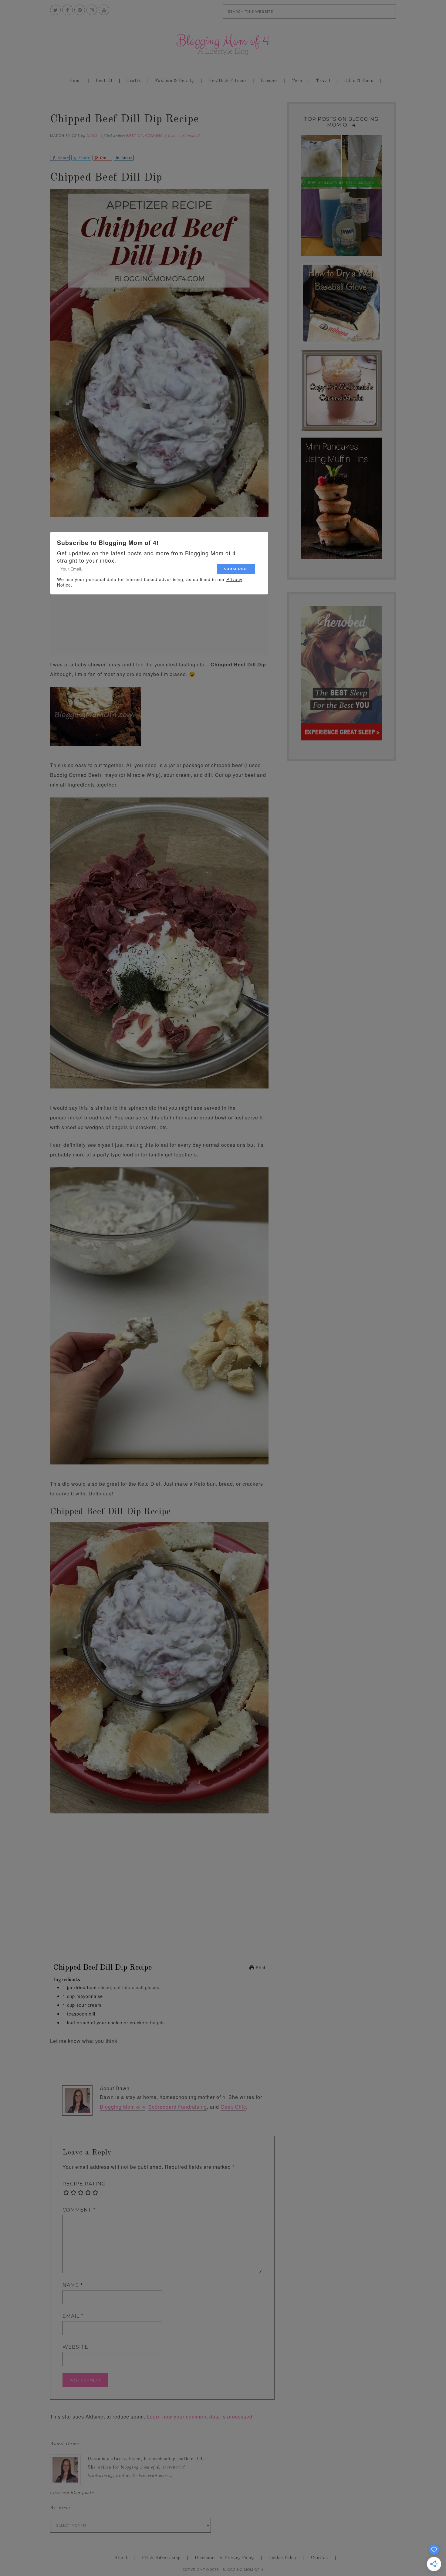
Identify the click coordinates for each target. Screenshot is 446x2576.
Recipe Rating (84, 2184)
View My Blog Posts (72, 2493)
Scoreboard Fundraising (178, 2107)
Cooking (154, 136)
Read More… (160, 2476)
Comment (79, 2210)
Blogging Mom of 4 (223, 44)
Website (75, 2347)
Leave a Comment (184, 136)
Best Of (135, 136)
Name (73, 2285)
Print (260, 1967)
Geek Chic (233, 2107)
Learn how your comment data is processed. (200, 2417)
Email (73, 2316)
